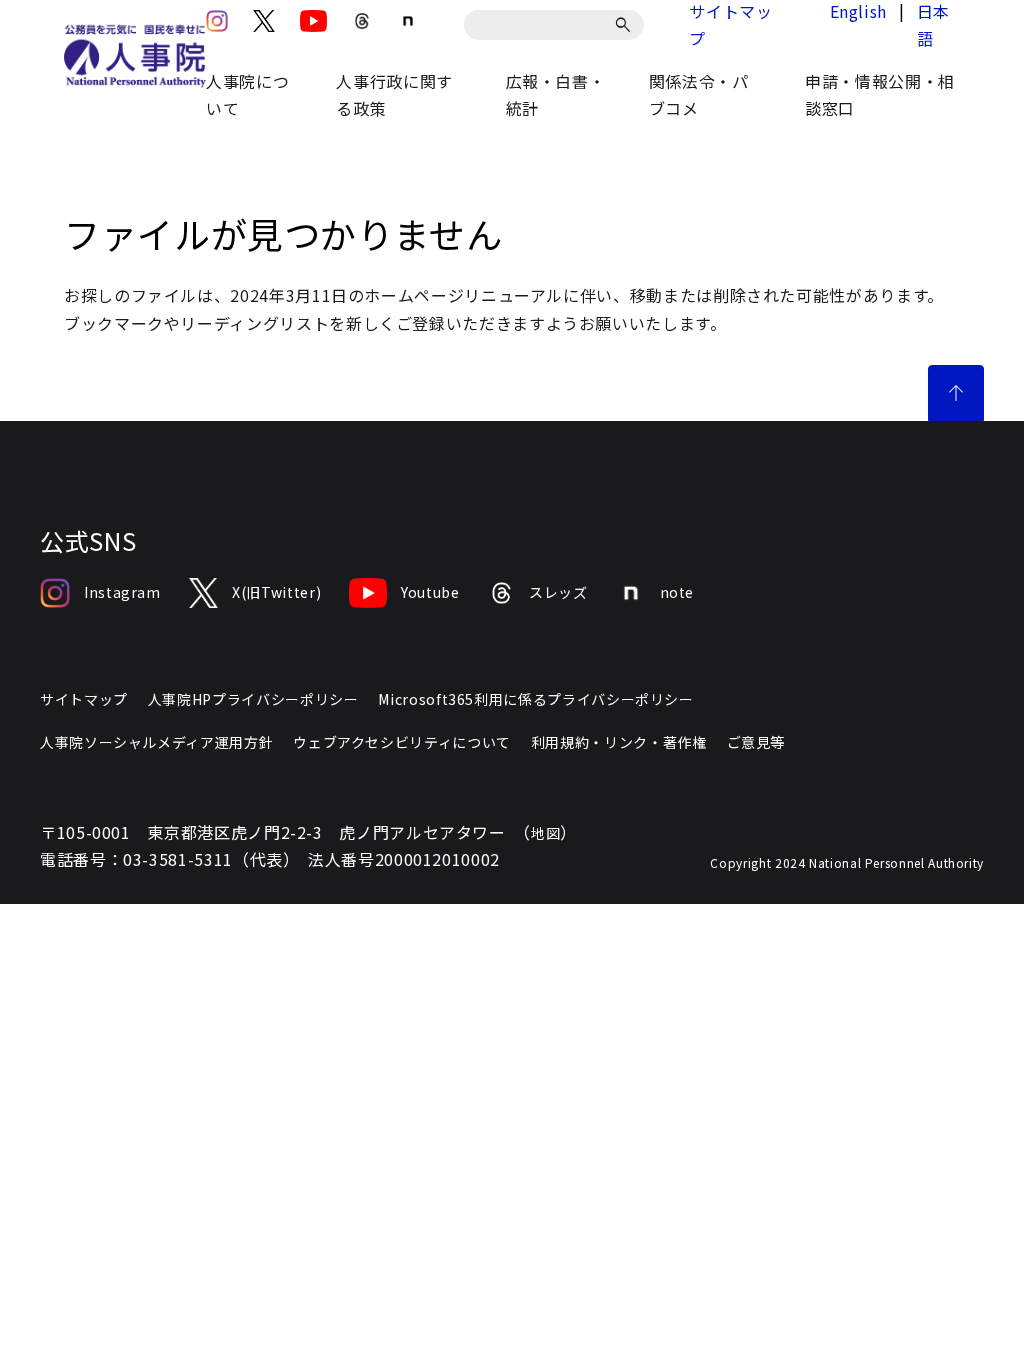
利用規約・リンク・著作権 (619, 742)
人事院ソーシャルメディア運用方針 (156, 742)
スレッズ (558, 592)
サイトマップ (84, 699)
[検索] (626, 25)
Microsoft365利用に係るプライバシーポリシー (535, 699)
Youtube (430, 592)
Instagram (122, 592)
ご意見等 (756, 742)
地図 (545, 833)
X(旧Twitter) (276, 592)
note (677, 592)
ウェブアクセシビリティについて (402, 742)
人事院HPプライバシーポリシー (253, 699)
